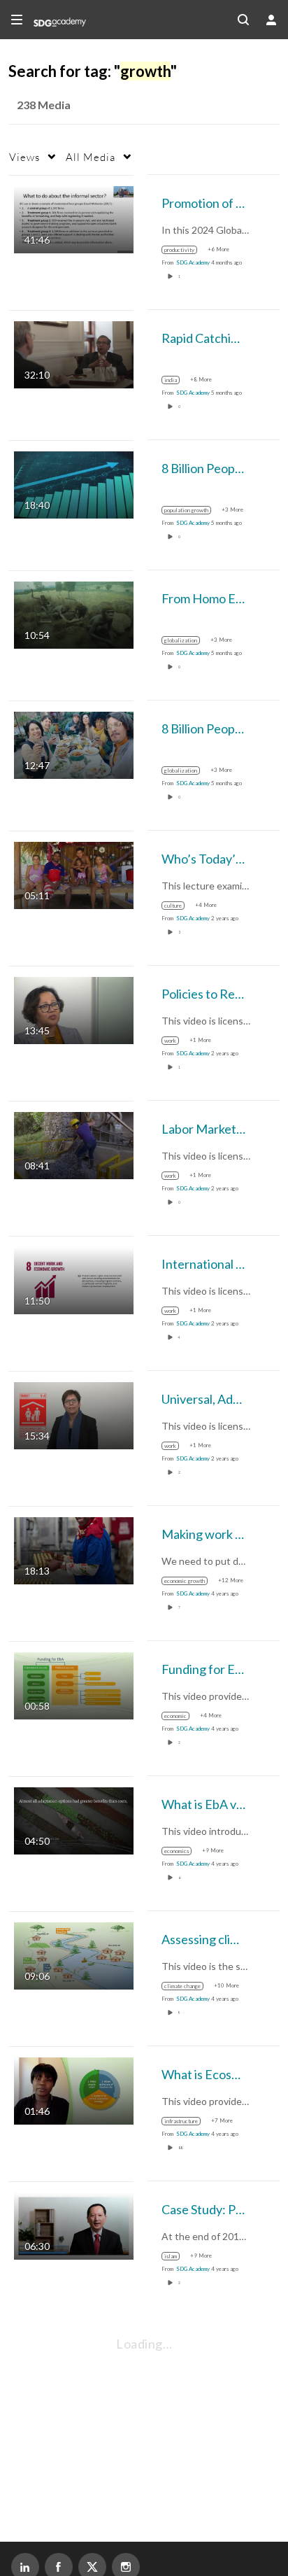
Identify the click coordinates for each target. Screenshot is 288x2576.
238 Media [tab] (44, 105)
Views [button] (24, 157)
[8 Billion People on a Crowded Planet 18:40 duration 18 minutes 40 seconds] (74, 483)
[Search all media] (243, 20)
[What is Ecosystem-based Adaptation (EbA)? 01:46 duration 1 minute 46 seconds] (74, 2089)
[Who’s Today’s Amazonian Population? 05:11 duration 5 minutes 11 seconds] (74, 874)
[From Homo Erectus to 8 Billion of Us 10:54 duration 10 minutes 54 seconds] (74, 613)
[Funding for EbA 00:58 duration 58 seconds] (74, 1684)
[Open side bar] (17, 20)
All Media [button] (91, 157)
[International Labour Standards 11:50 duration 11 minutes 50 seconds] (74, 1279)
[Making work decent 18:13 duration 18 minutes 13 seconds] (74, 1549)
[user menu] (271, 20)
